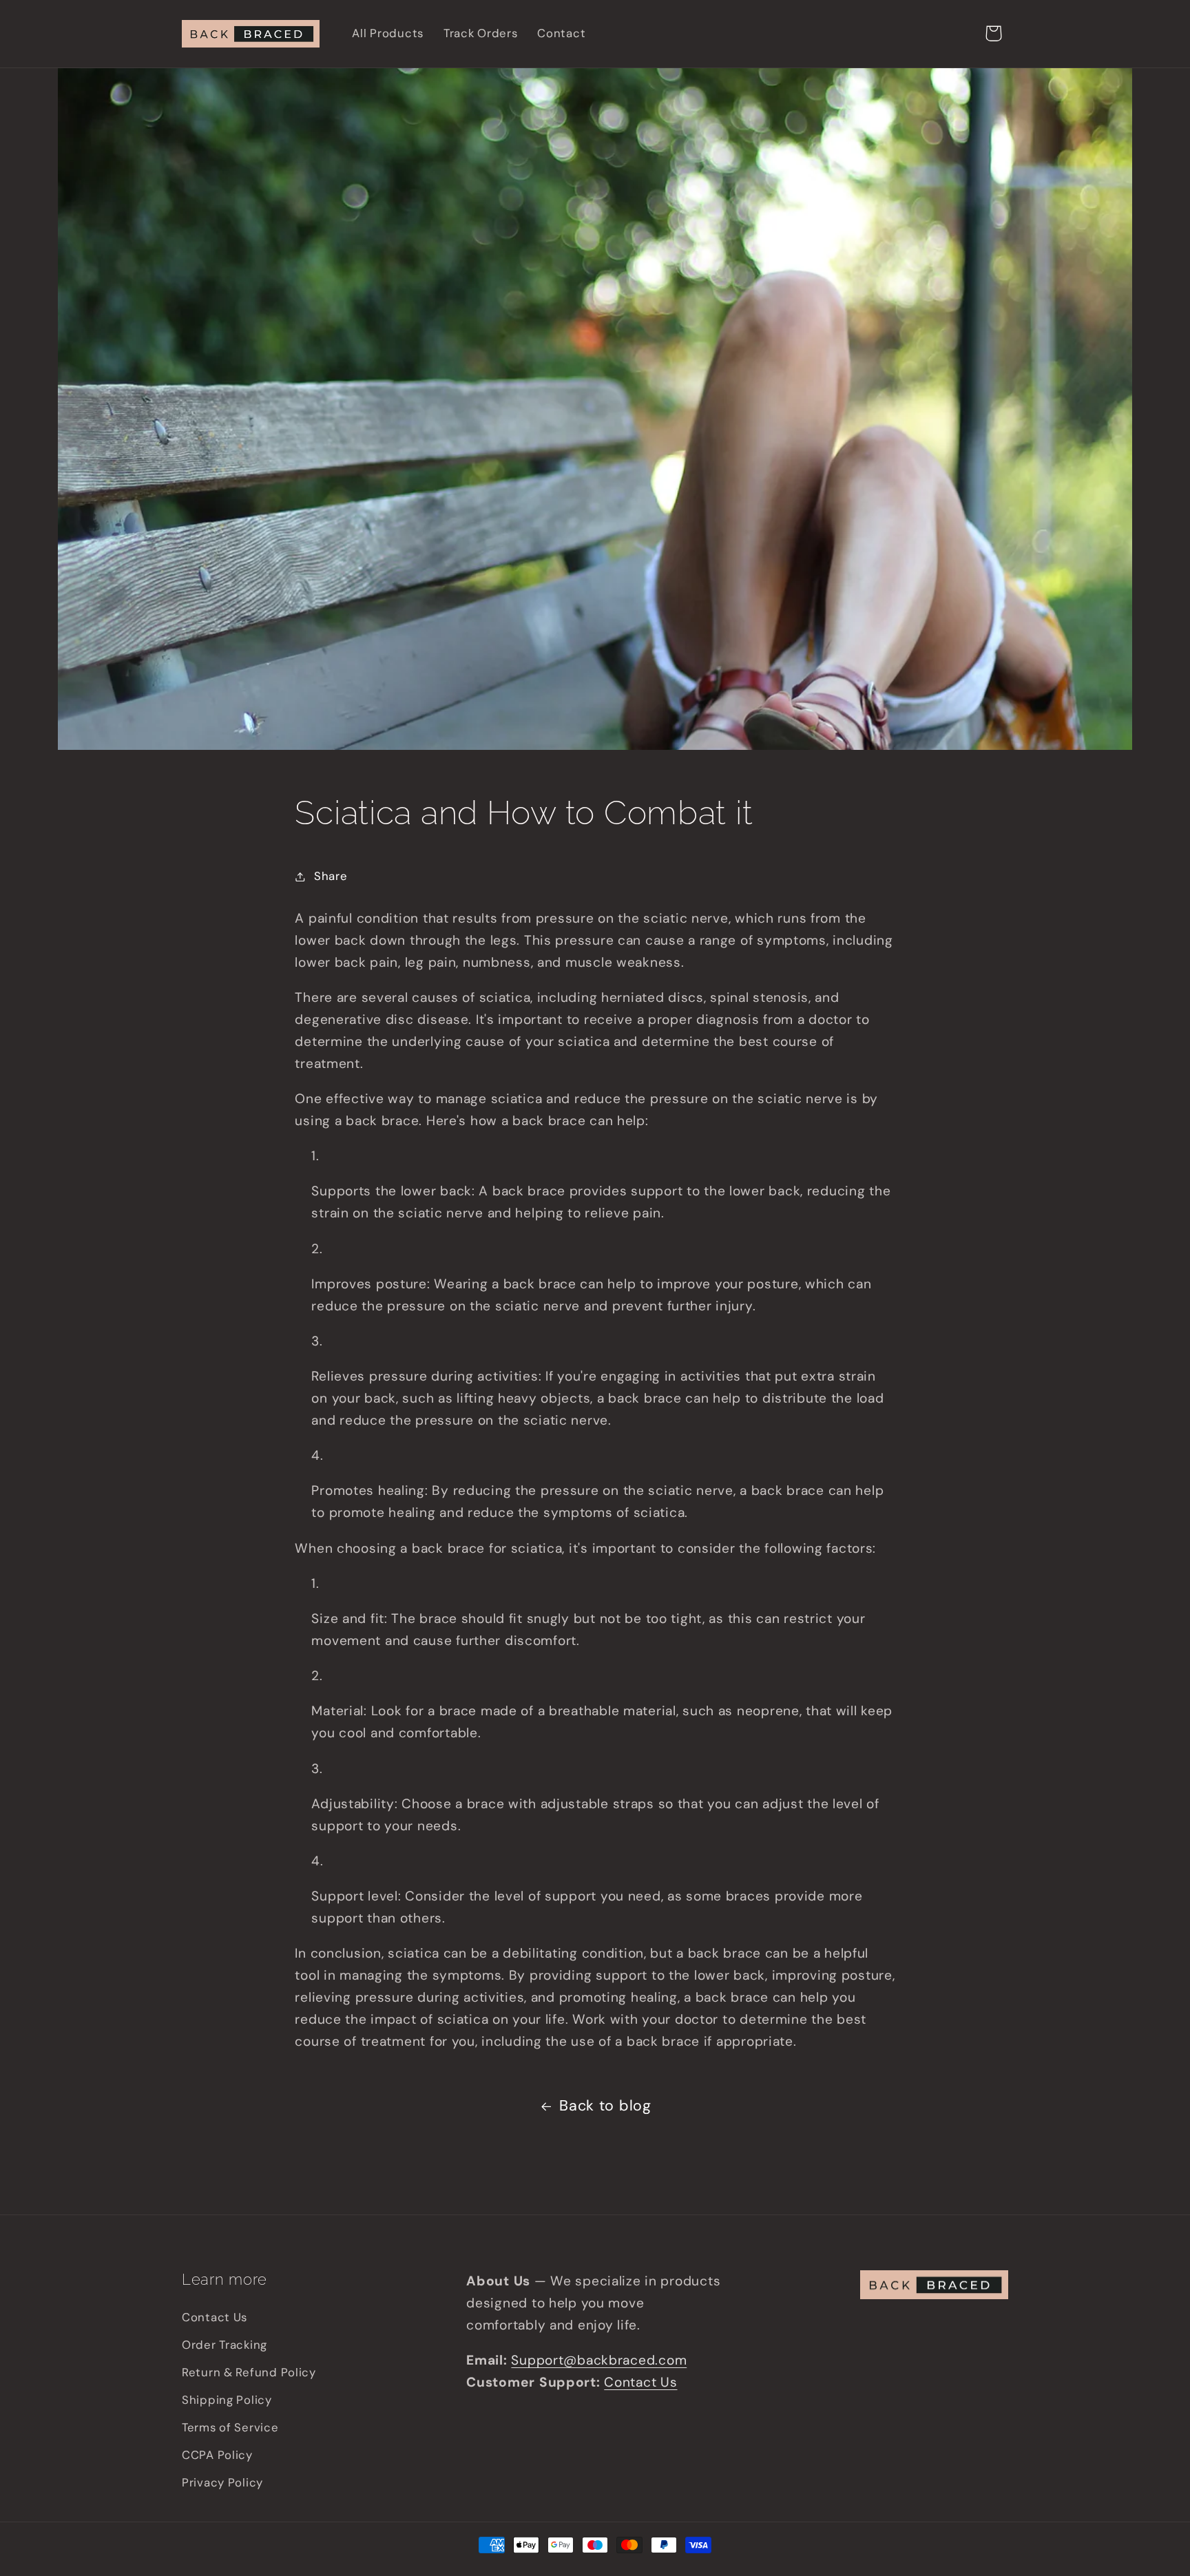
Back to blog (605, 2106)
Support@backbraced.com (599, 2360)
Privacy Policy (222, 2482)
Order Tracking (225, 2345)
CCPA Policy (217, 2455)
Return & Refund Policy (249, 2372)
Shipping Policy (227, 2400)
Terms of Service (230, 2427)
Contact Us (215, 2317)
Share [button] (331, 876)
